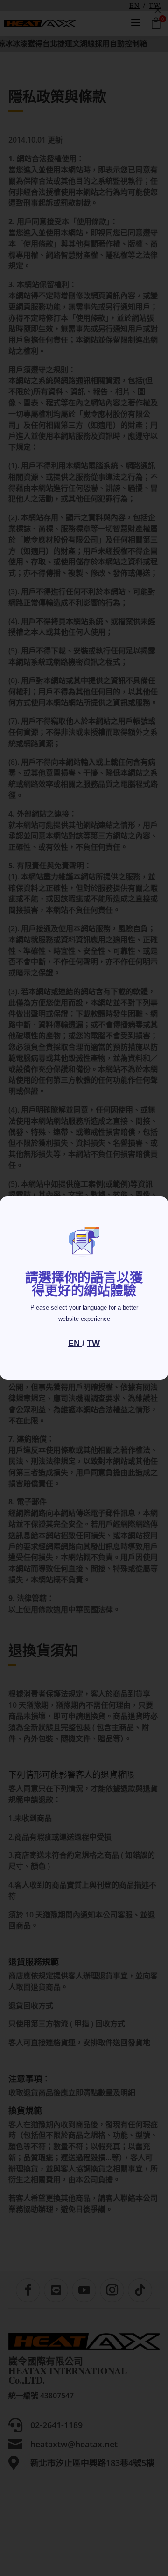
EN (75, 1343)
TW (93, 1343)
